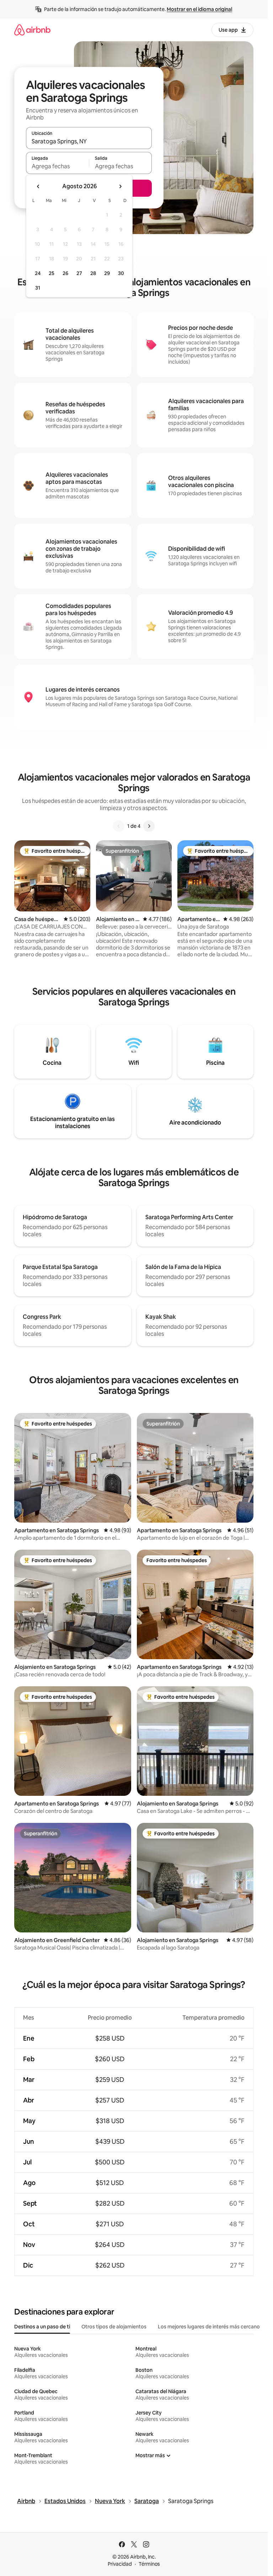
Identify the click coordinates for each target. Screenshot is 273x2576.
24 (38, 273)
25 (52, 273)
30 (121, 273)
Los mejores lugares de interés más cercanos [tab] (210, 2327)
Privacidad (120, 2564)
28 (93, 273)
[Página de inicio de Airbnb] (32, 30)
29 (107, 273)
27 (79, 273)
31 (38, 288)
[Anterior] (119, 826)
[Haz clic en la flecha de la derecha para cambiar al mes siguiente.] (120, 186)
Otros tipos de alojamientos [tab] (114, 2327)
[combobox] (89, 141)
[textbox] (57, 166)
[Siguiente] (149, 826)
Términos (149, 2564)
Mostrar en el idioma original (199, 9)
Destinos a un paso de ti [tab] (42, 2327)
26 (65, 273)
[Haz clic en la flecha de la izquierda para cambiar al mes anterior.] (38, 186)
